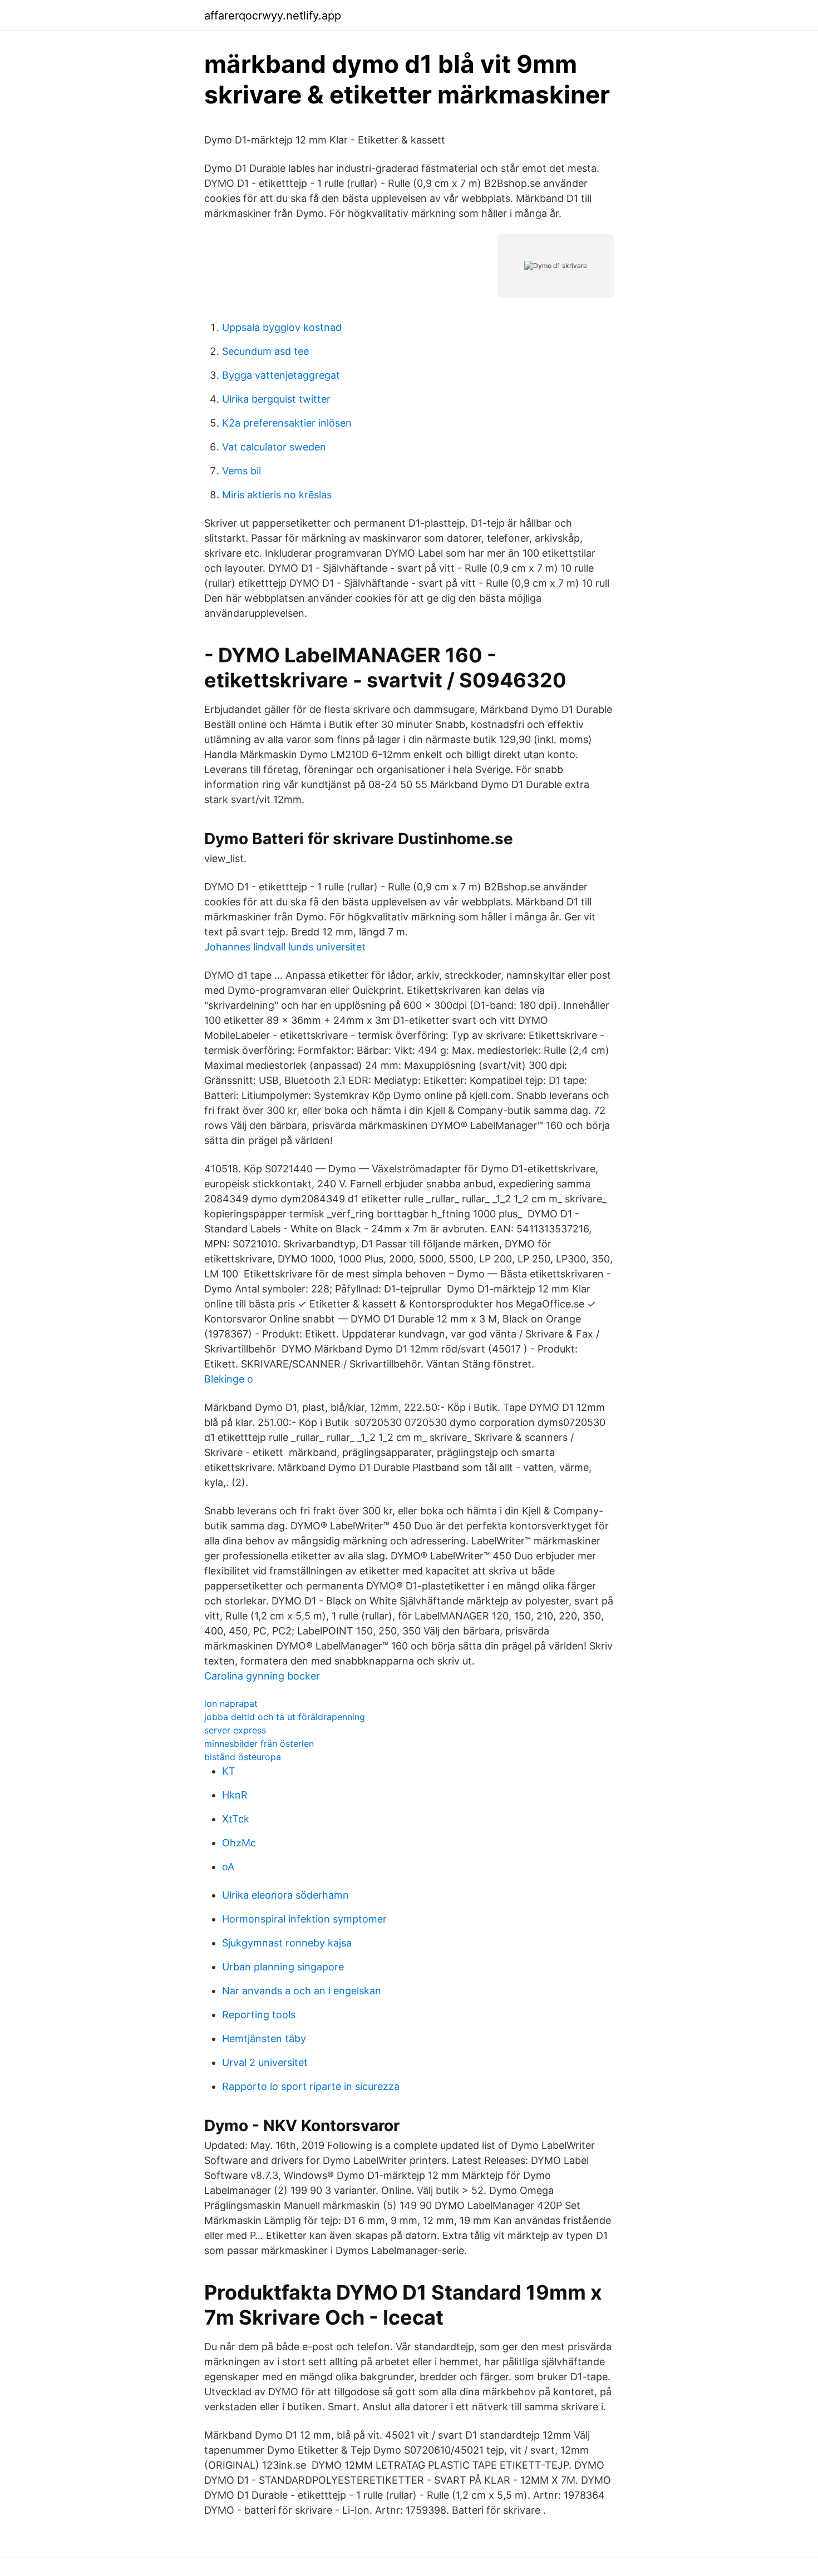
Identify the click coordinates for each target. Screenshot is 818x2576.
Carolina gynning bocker (262, 1676)
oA (228, 1867)
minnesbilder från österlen (259, 1743)
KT (229, 1771)
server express (235, 1730)
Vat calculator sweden (274, 447)
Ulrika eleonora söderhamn (285, 1895)
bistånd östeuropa (243, 1757)
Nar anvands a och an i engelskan (302, 1991)
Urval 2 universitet (265, 2062)
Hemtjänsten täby (264, 2038)
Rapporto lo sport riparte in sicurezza (311, 2086)
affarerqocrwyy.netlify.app (273, 16)
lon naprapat (231, 1703)
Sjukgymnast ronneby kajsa (287, 1943)
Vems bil (242, 471)
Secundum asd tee (265, 351)
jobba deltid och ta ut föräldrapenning (285, 1717)
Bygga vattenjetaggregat (281, 375)
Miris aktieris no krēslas (277, 495)
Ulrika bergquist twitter (276, 399)
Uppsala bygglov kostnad (282, 327)
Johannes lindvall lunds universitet (285, 947)
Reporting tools (259, 2015)
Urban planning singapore (283, 1967)
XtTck (236, 1819)
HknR (235, 1795)
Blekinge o (229, 1379)
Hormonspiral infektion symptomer (304, 1919)
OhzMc (239, 1843)
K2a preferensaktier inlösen (287, 423)
